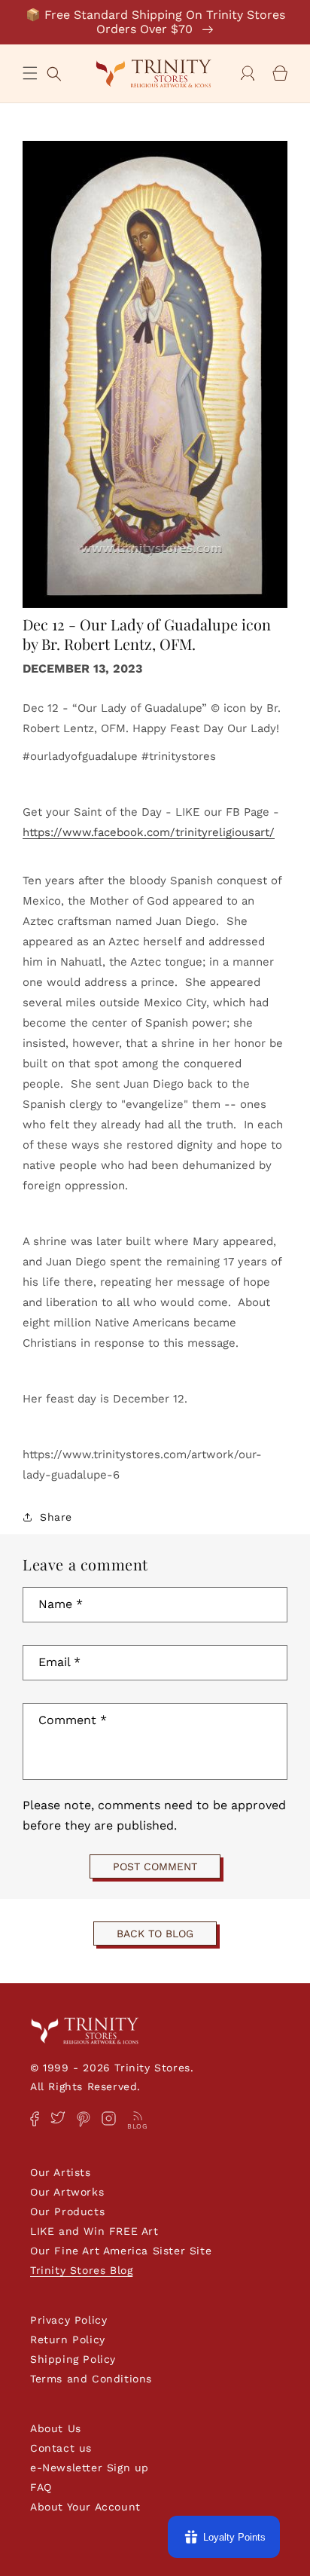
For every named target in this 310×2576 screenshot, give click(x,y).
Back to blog (155, 1934)
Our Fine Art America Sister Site (121, 2251)
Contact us (61, 2448)
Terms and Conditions (91, 2379)
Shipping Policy (73, 2359)
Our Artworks (67, 2192)
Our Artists (61, 2172)
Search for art (54, 72)
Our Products (67, 2211)
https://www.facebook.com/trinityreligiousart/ (149, 832)
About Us (56, 2428)
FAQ (41, 2487)
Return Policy (68, 2339)
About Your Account (85, 2507)
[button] (30, 73)
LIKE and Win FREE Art (94, 2231)
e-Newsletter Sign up (90, 2468)
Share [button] (56, 1517)
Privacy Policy (68, 2320)
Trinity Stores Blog (81, 2270)
